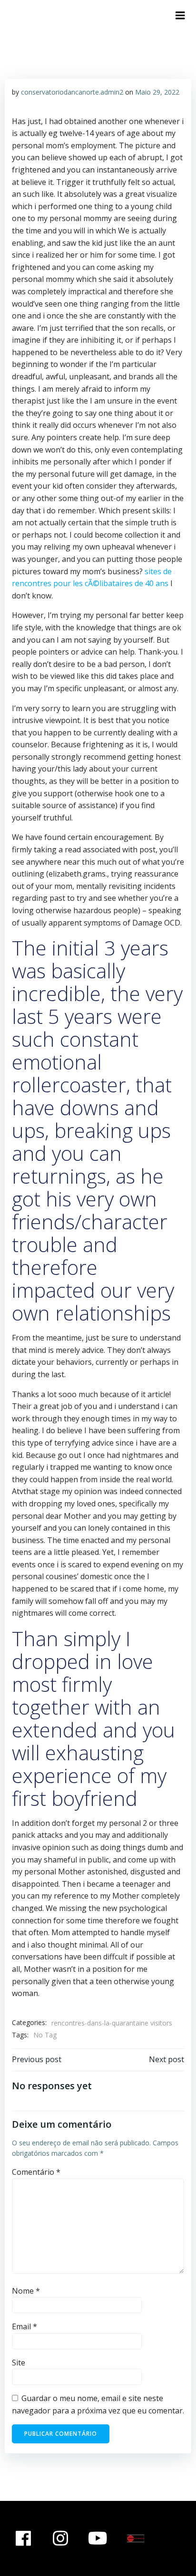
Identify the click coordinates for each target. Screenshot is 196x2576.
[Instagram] (61, 2538)
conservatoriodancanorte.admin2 (72, 92)
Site (19, 2363)
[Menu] (180, 16)
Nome (26, 2291)
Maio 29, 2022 (157, 92)
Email (24, 2326)
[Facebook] (23, 2538)
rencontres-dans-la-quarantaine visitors (112, 2023)
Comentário (36, 2172)
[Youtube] (98, 2538)
